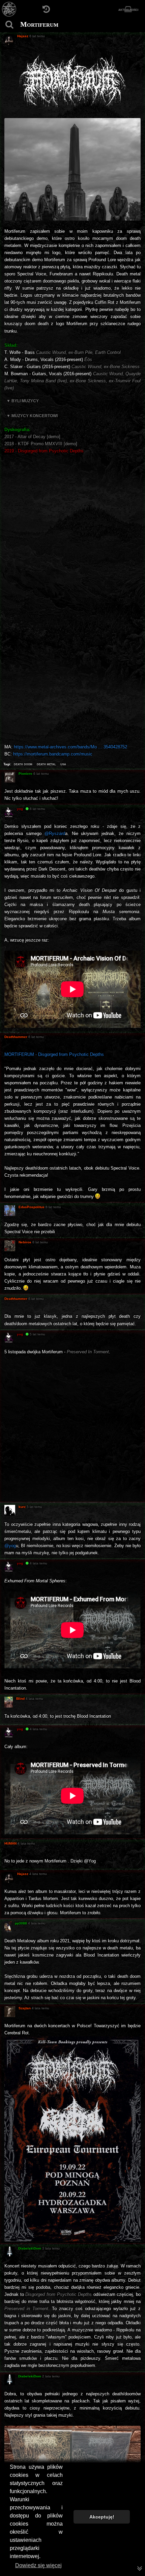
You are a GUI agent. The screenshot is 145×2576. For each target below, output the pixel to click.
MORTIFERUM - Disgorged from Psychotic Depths (54, 1054)
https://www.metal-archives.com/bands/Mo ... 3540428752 (70, 747)
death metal (46, 764)
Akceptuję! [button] (102, 2517)
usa (63, 764)
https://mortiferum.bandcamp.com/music (53, 754)
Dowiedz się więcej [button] (38, 2565)
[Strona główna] (9, 9)
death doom (23, 764)
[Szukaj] (9, 25)
